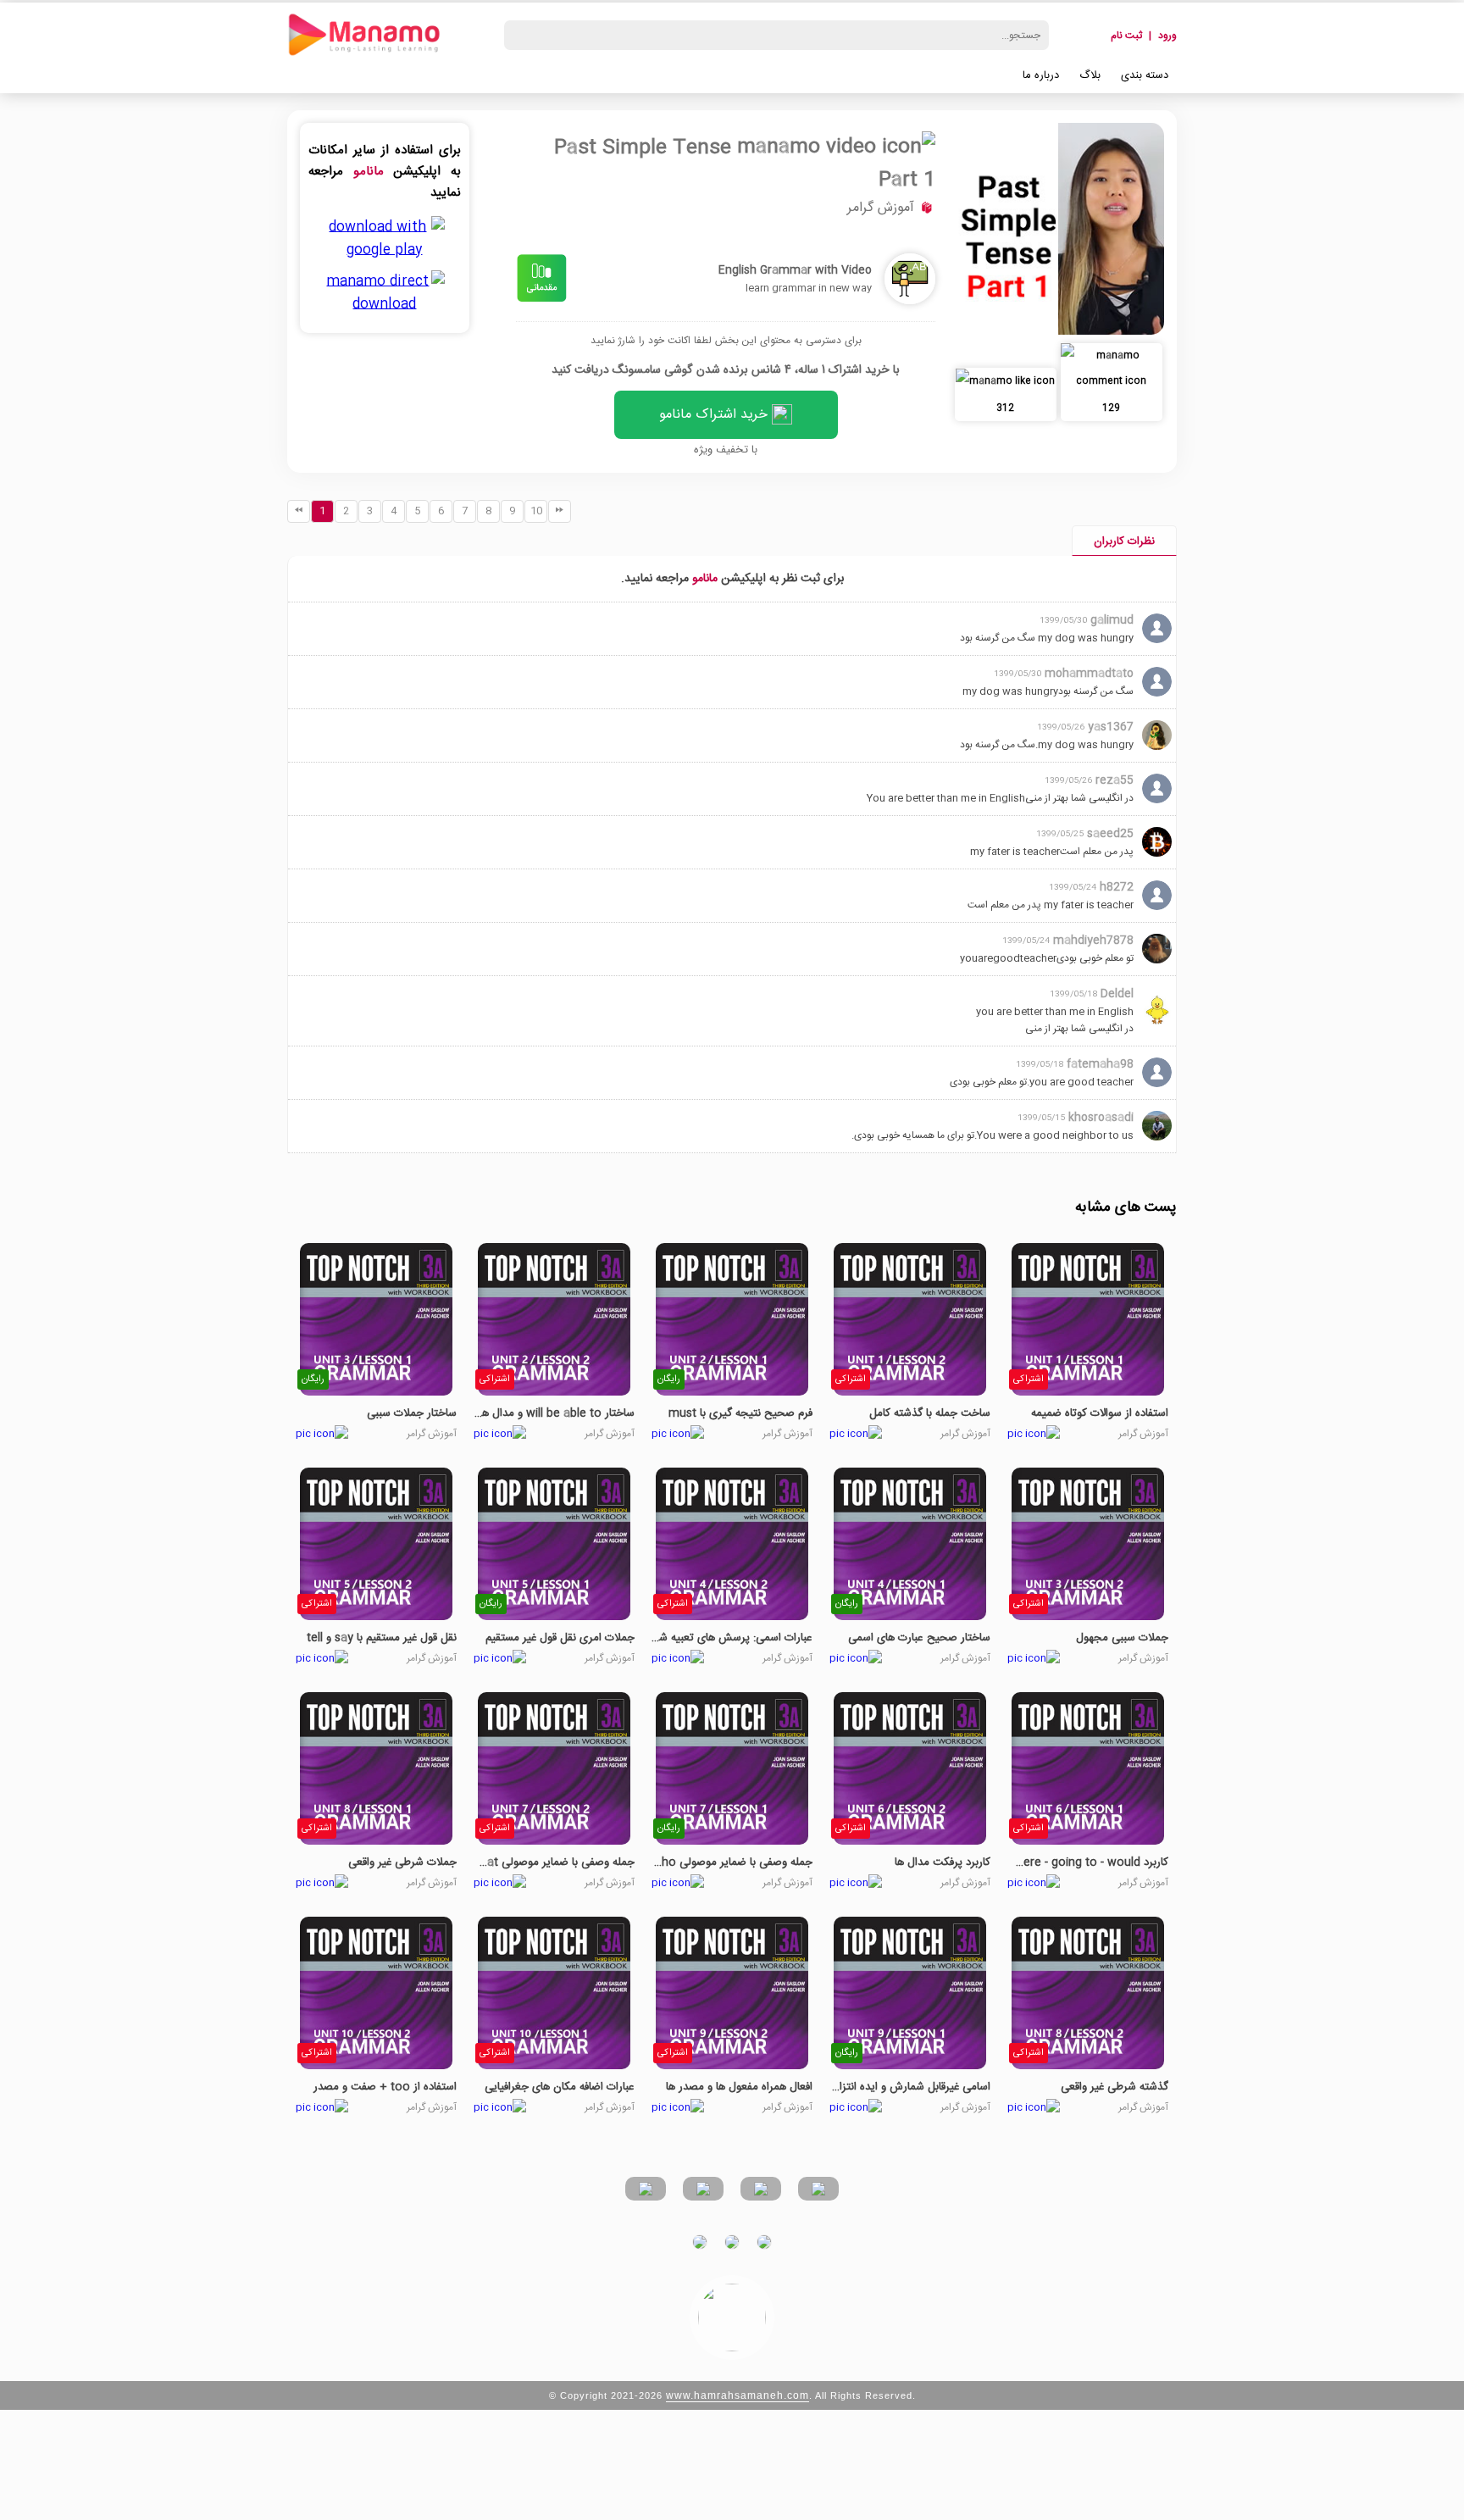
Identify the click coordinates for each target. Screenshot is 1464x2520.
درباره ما (1041, 75)
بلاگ (1090, 75)
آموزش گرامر (881, 208)
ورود (1167, 36)
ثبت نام (1126, 36)
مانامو (369, 172)
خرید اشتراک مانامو (715, 415)
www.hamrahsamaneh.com (738, 2395)
